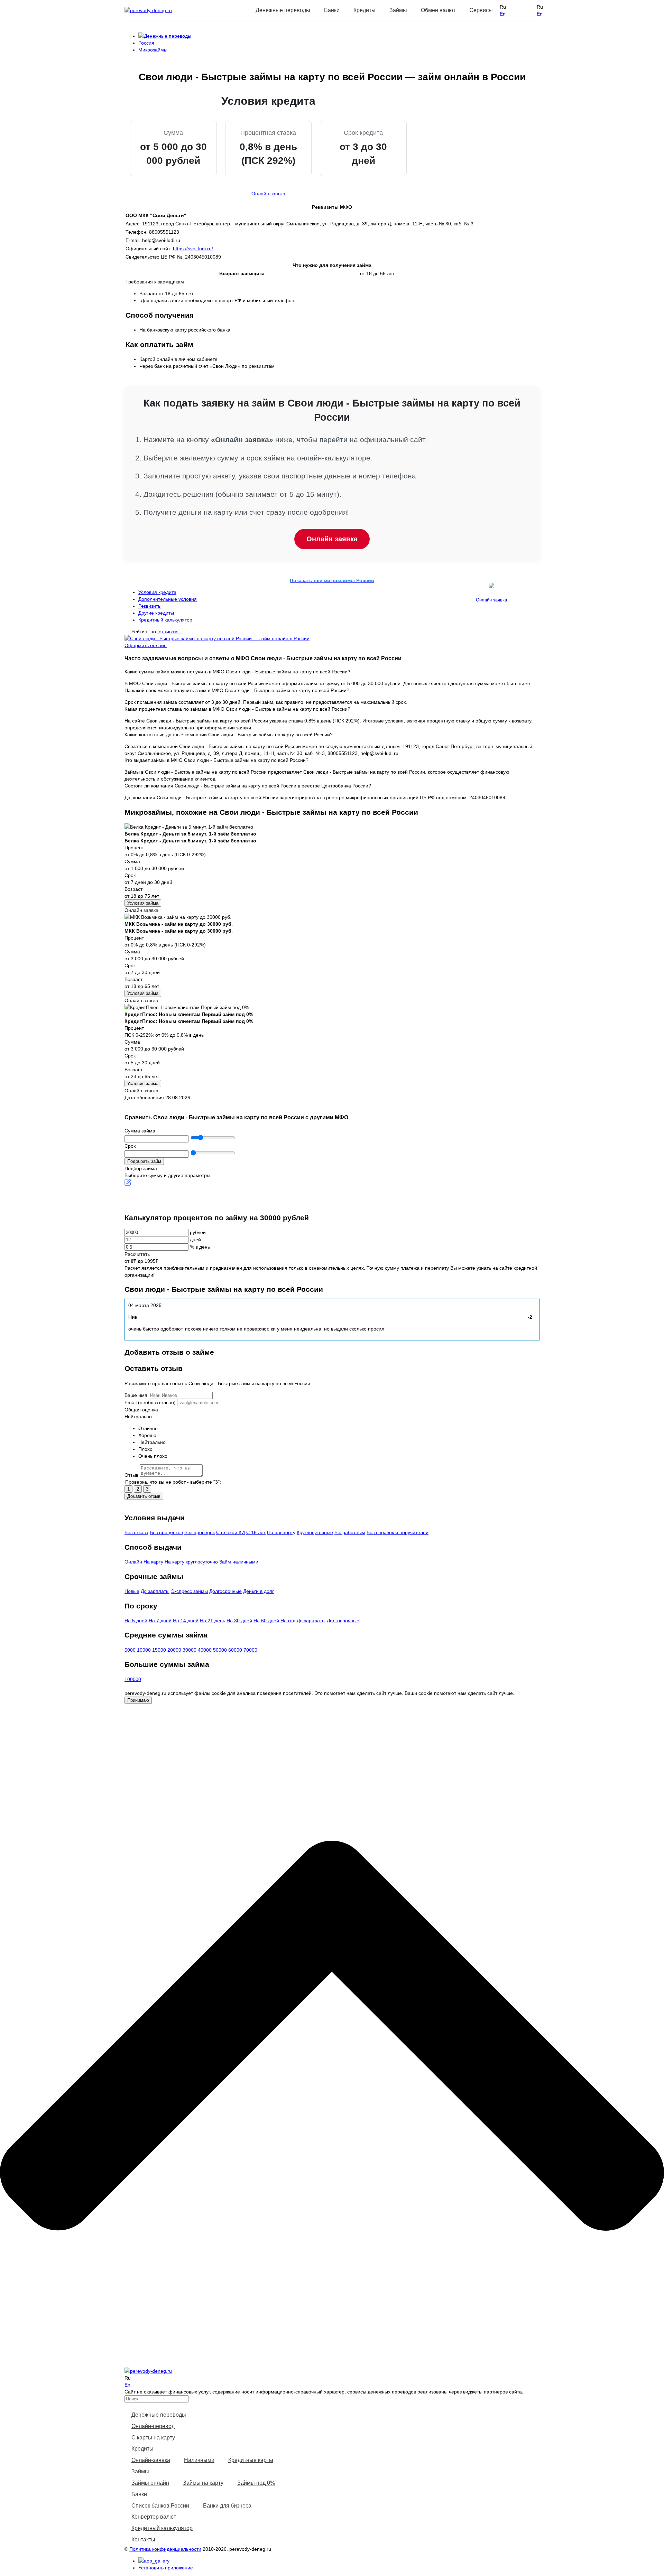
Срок (130, 1146)
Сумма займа (140, 1131)
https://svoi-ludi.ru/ (193, 249)
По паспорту (281, 1532)
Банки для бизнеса (227, 2506)
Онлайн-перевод (153, 2426)
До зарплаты (155, 1591)
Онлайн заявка (268, 194)
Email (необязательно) (150, 1402)
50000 (220, 1650)
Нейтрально (138, 1417)
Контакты (143, 2540)
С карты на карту (153, 2438)
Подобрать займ (144, 1161)
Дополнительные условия (168, 599)
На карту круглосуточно (191, 1562)
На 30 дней (239, 1621)
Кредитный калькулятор (165, 620)
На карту (153, 1562)
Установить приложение (166, 2568)
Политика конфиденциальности (165, 2549)
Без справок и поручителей (398, 1532)
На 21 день (213, 1621)
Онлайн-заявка (151, 2460)
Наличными (199, 2460)
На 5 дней (136, 1621)
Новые (132, 1591)
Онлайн (133, 1562)
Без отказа (136, 1532)
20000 (174, 1650)
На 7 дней (160, 1621)
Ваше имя (136, 1395)
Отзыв (131, 1475)
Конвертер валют (154, 2517)
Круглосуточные (315, 1532)
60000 (235, 1650)
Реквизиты (150, 606)
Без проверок (200, 1532)
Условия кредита (157, 592)
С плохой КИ (230, 1532)
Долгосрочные (225, 1591)
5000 (130, 1650)
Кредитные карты (251, 2460)
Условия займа (143, 903)
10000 (144, 1650)
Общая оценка (141, 1410)
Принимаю (138, 1700)
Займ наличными (239, 1562)
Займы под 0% (256, 2483)
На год (288, 1621)
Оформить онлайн (146, 645)
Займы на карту (203, 2483)
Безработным (350, 1532)
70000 (250, 1650)
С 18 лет (256, 1532)
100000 (133, 1679)
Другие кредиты (156, 613)
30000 (190, 1650)
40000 (205, 1650)
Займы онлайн (150, 2483)
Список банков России (160, 2506)
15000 (159, 1650)
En (503, 14)
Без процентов (166, 1532)
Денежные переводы (159, 2415)
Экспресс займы (189, 1591)
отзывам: (170, 632)
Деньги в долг (259, 1591)
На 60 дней (266, 1621)
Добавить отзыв (144, 1496)
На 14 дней (186, 1621)
